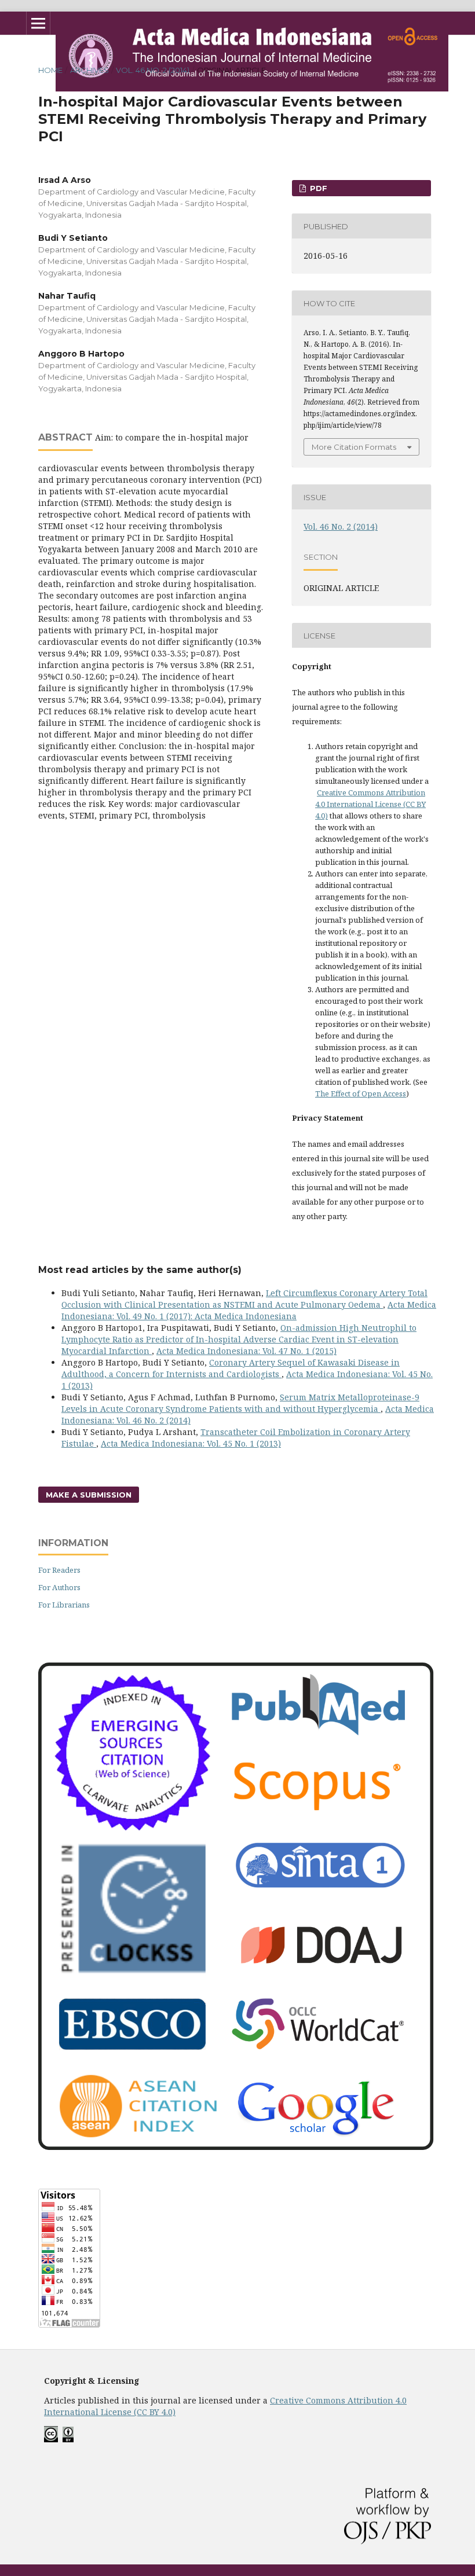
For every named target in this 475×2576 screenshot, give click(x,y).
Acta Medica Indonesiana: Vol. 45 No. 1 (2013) (191, 1443)
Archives (89, 70)
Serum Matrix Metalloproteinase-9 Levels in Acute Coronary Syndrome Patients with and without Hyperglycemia (240, 1403)
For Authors (59, 1587)
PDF (317, 188)
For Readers (59, 1570)
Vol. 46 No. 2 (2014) (153, 70)
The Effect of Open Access (361, 1093)
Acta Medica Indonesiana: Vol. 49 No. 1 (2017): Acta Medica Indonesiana (249, 1310)
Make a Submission (89, 1495)
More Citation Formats (354, 447)
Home (50, 70)
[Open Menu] (38, 23)
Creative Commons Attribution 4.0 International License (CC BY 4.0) (370, 804)
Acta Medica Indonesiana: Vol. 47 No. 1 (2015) (246, 1351)
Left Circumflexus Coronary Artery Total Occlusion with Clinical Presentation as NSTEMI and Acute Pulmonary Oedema (244, 1299)
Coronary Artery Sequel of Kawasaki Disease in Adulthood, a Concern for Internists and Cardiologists (231, 1368)
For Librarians (64, 1605)
